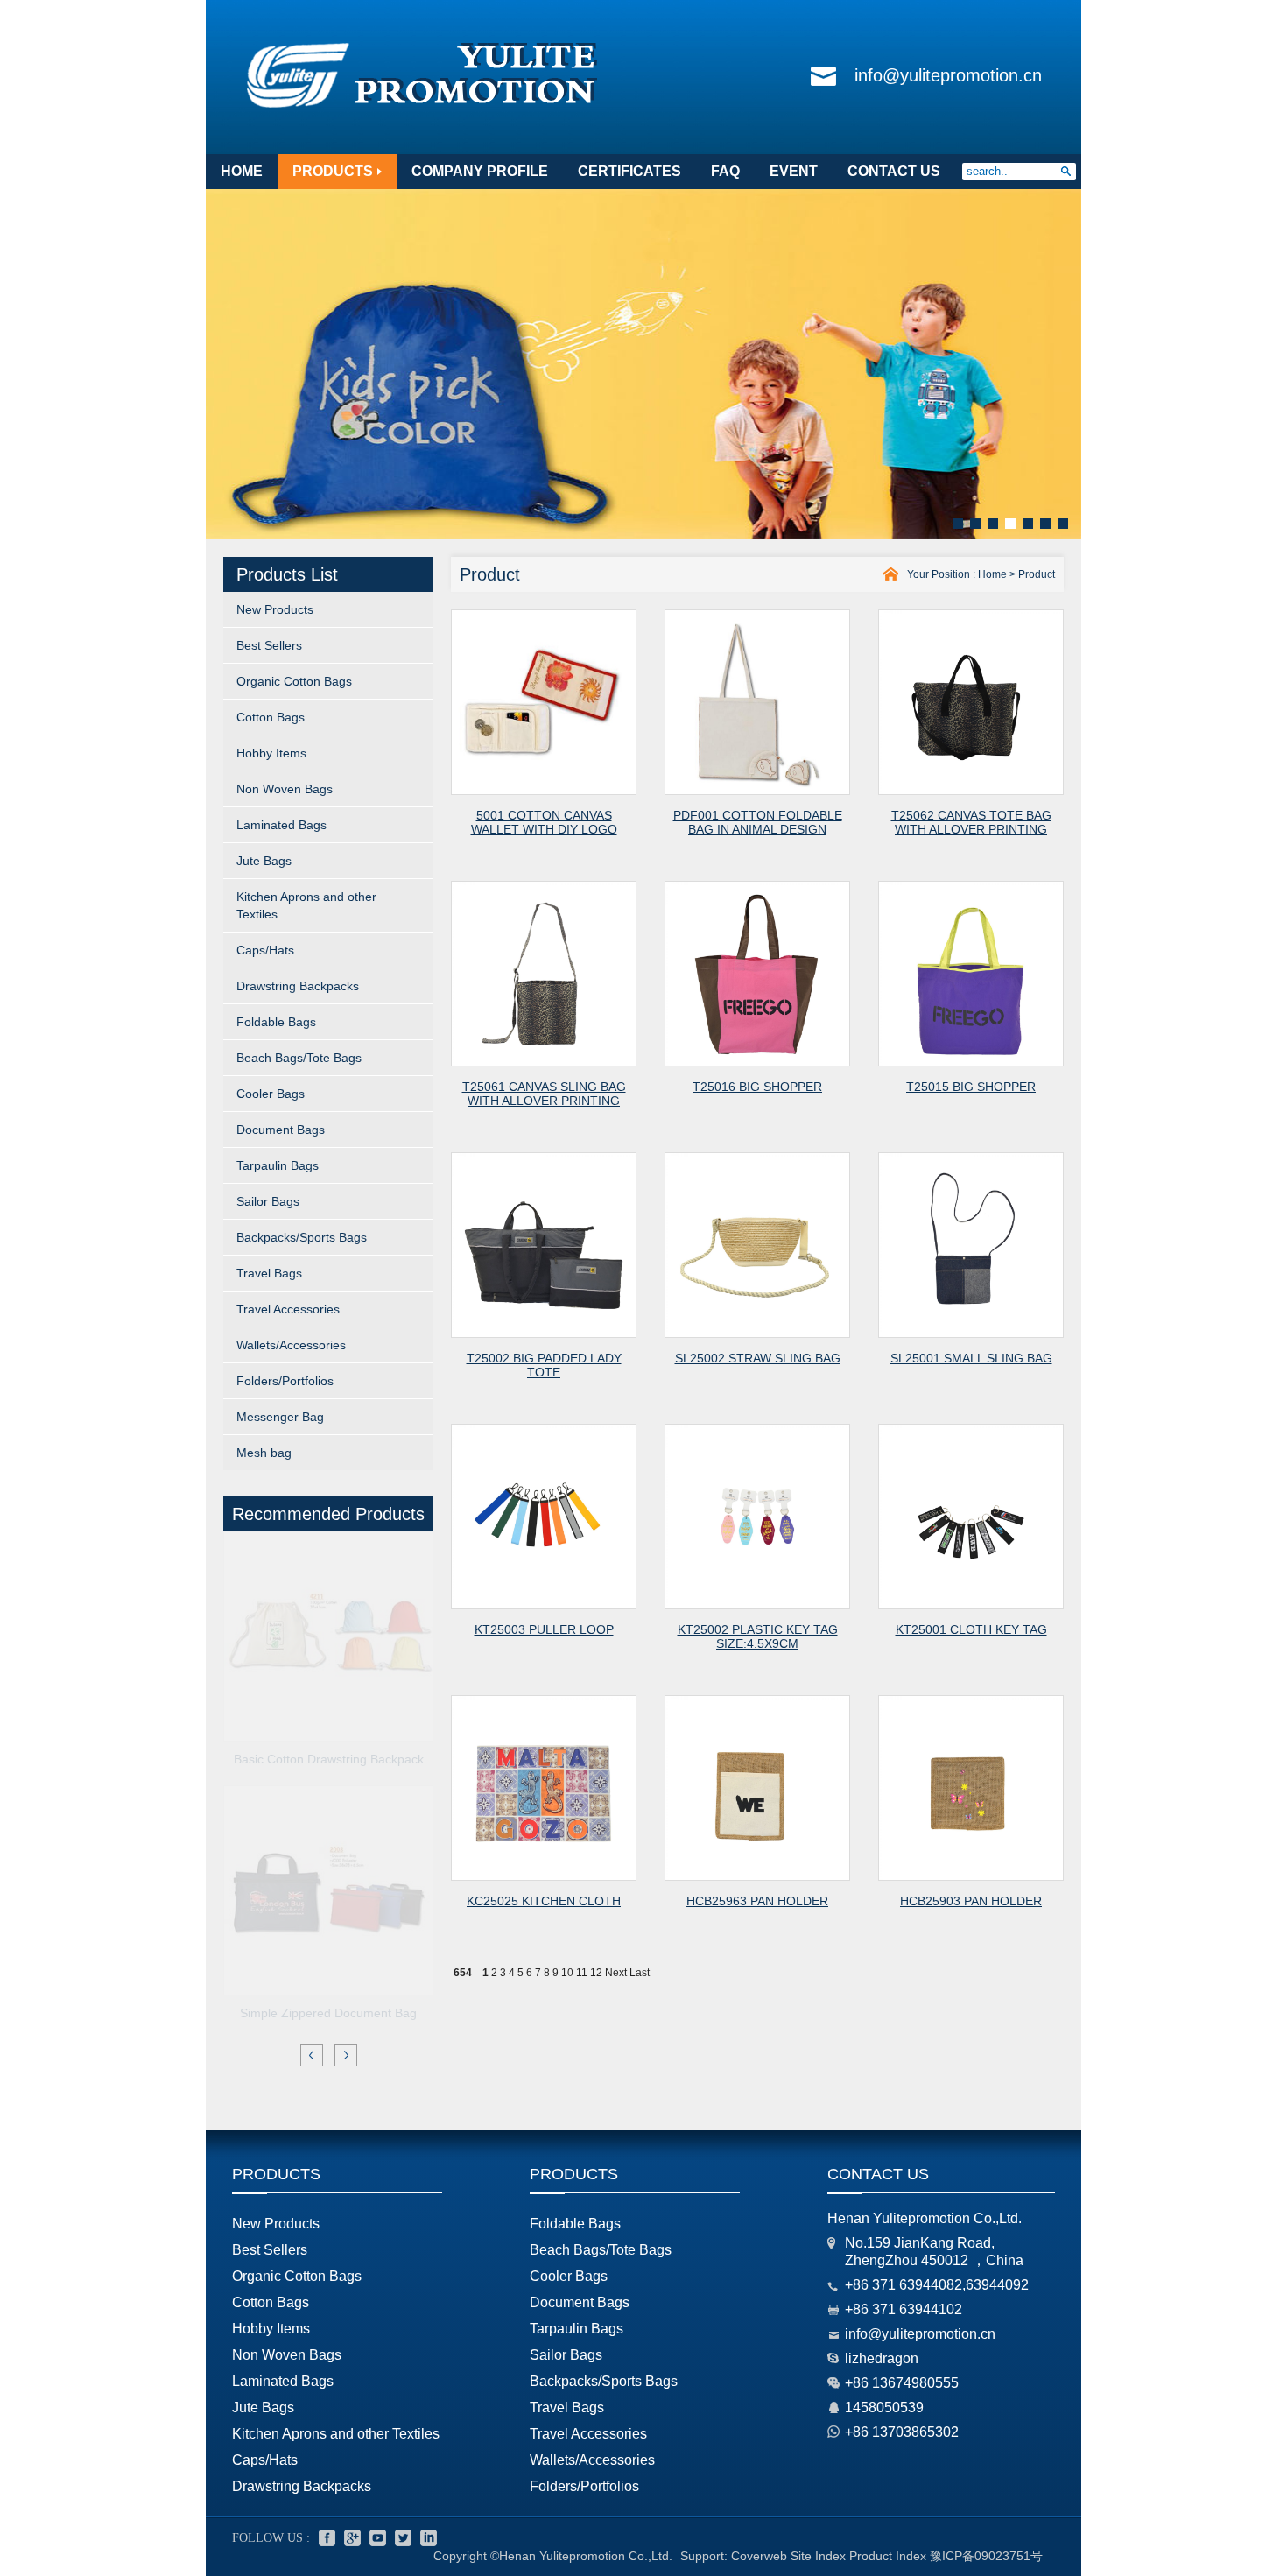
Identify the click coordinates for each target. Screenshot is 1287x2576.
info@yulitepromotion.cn (948, 75)
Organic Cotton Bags (294, 681)
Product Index (888, 2556)
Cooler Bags (271, 1094)
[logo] (422, 109)
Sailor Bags (268, 1201)
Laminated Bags (281, 825)
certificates (629, 171)
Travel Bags (269, 1273)
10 (567, 1973)
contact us (894, 171)
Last (640, 1973)
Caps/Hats (265, 950)
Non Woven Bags (285, 789)
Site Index (818, 2556)
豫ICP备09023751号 (986, 2556)
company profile (480, 171)
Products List (287, 574)
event (794, 171)
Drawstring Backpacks (298, 986)
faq (725, 171)
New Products (275, 609)
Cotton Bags (271, 717)
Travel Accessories (288, 1309)
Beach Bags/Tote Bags (299, 1058)
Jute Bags (264, 861)
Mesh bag (264, 1453)
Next (616, 1973)
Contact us (878, 2174)
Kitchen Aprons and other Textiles (306, 905)
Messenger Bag (280, 1417)
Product (1037, 574)
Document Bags (281, 1130)
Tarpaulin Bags (278, 1165)
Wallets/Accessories (291, 1345)
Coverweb (759, 2556)
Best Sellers (269, 645)
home (242, 171)
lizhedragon (882, 2358)
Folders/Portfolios (285, 1381)
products (333, 171)
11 (582, 1973)
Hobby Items (271, 753)
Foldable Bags (276, 1022)
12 (596, 1973)
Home (992, 574)
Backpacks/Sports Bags (302, 1237)
